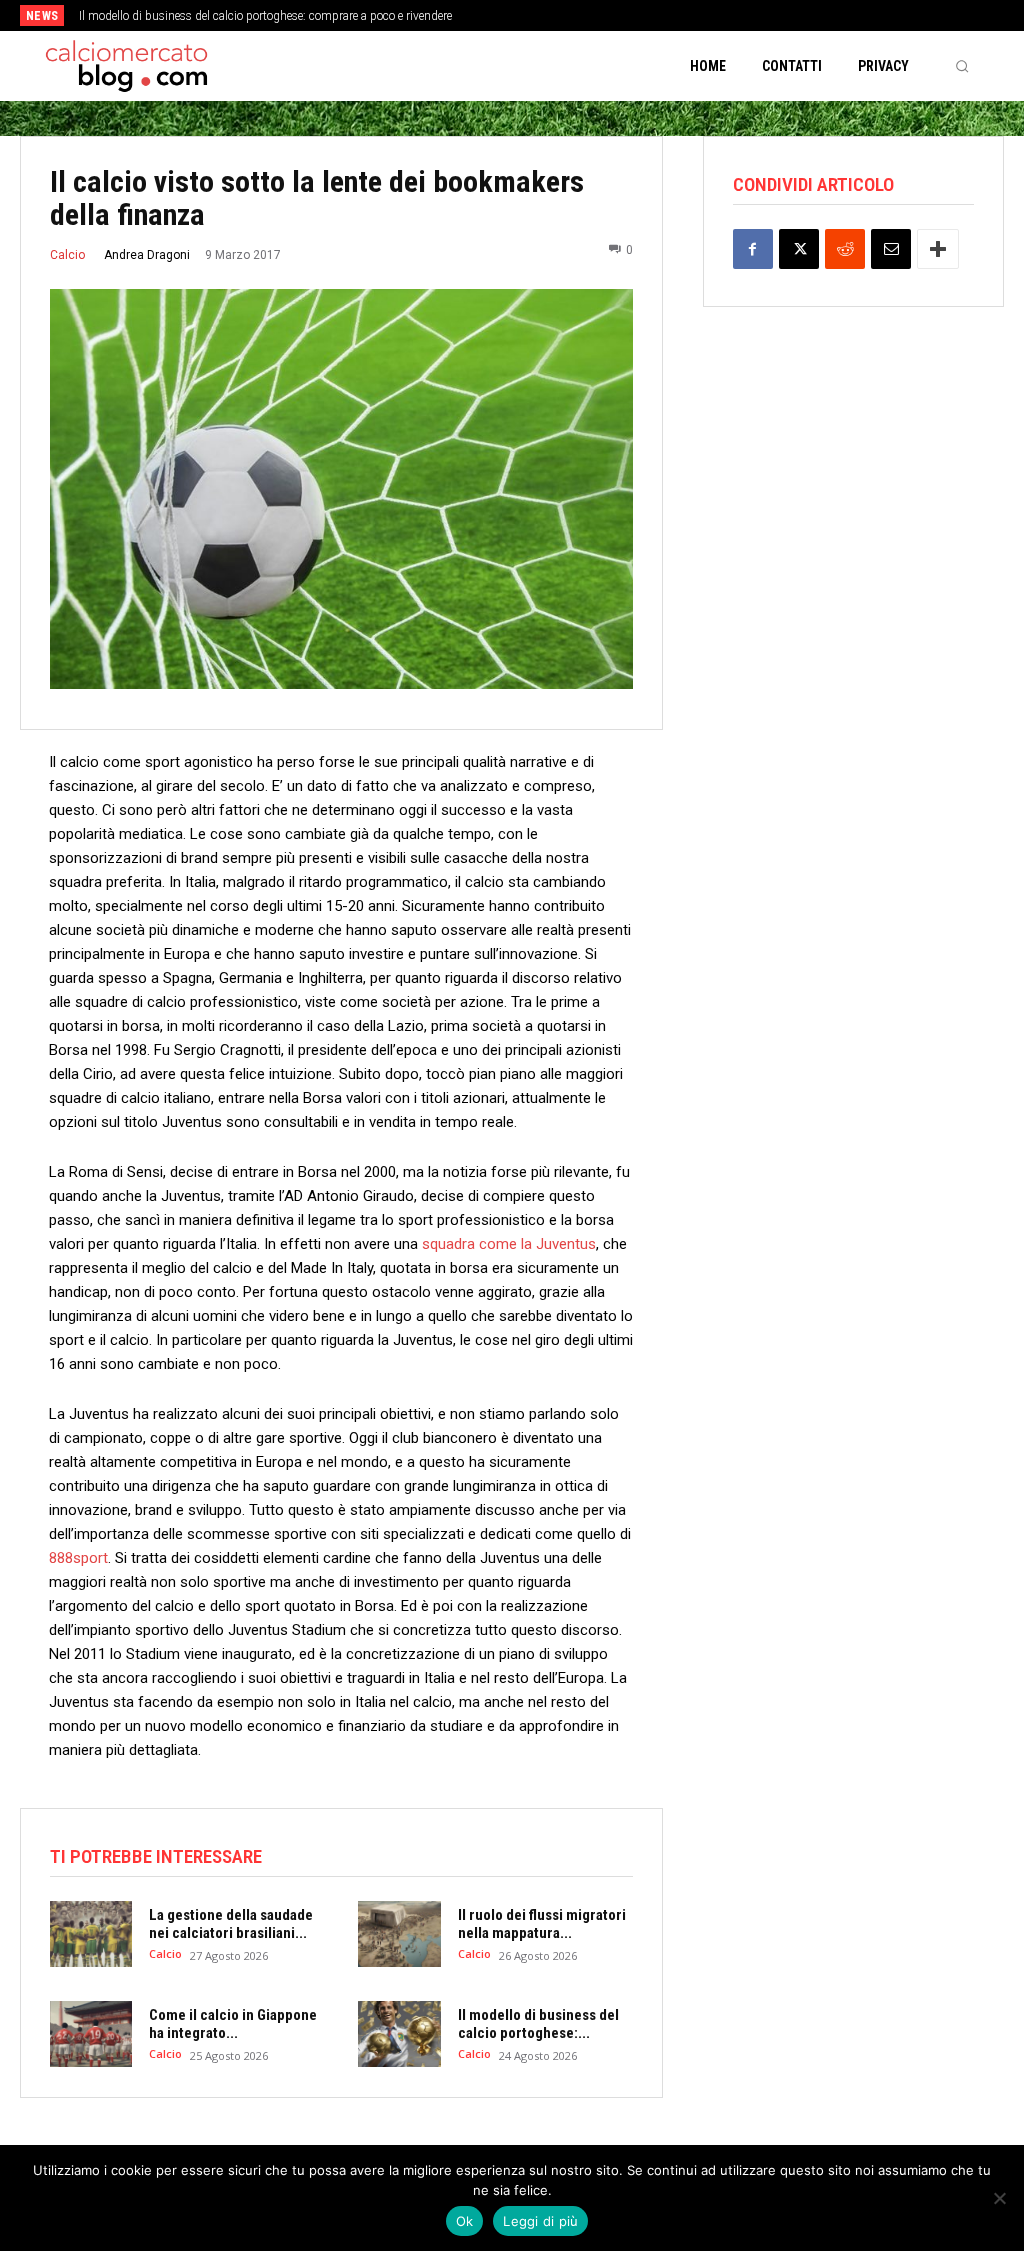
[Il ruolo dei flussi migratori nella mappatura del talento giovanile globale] (399, 1934)
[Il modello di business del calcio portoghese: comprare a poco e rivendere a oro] (399, 2034)
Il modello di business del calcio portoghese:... (538, 2024)
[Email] (891, 249)
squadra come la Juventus (509, 1244)
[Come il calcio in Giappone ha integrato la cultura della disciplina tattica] (91, 2034)
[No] (999, 2198)
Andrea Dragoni (147, 255)
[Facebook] (753, 249)
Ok (465, 2221)
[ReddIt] (845, 249)
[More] (938, 249)
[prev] (532, 15)
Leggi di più (540, 2221)
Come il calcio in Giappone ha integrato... (233, 2024)
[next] (564, 15)
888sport (78, 1558)
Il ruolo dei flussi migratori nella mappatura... (542, 1924)
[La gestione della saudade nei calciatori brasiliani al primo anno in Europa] (91, 1934)
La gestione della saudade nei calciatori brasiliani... (231, 1924)
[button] (962, 66)
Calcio (67, 255)
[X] (799, 249)
